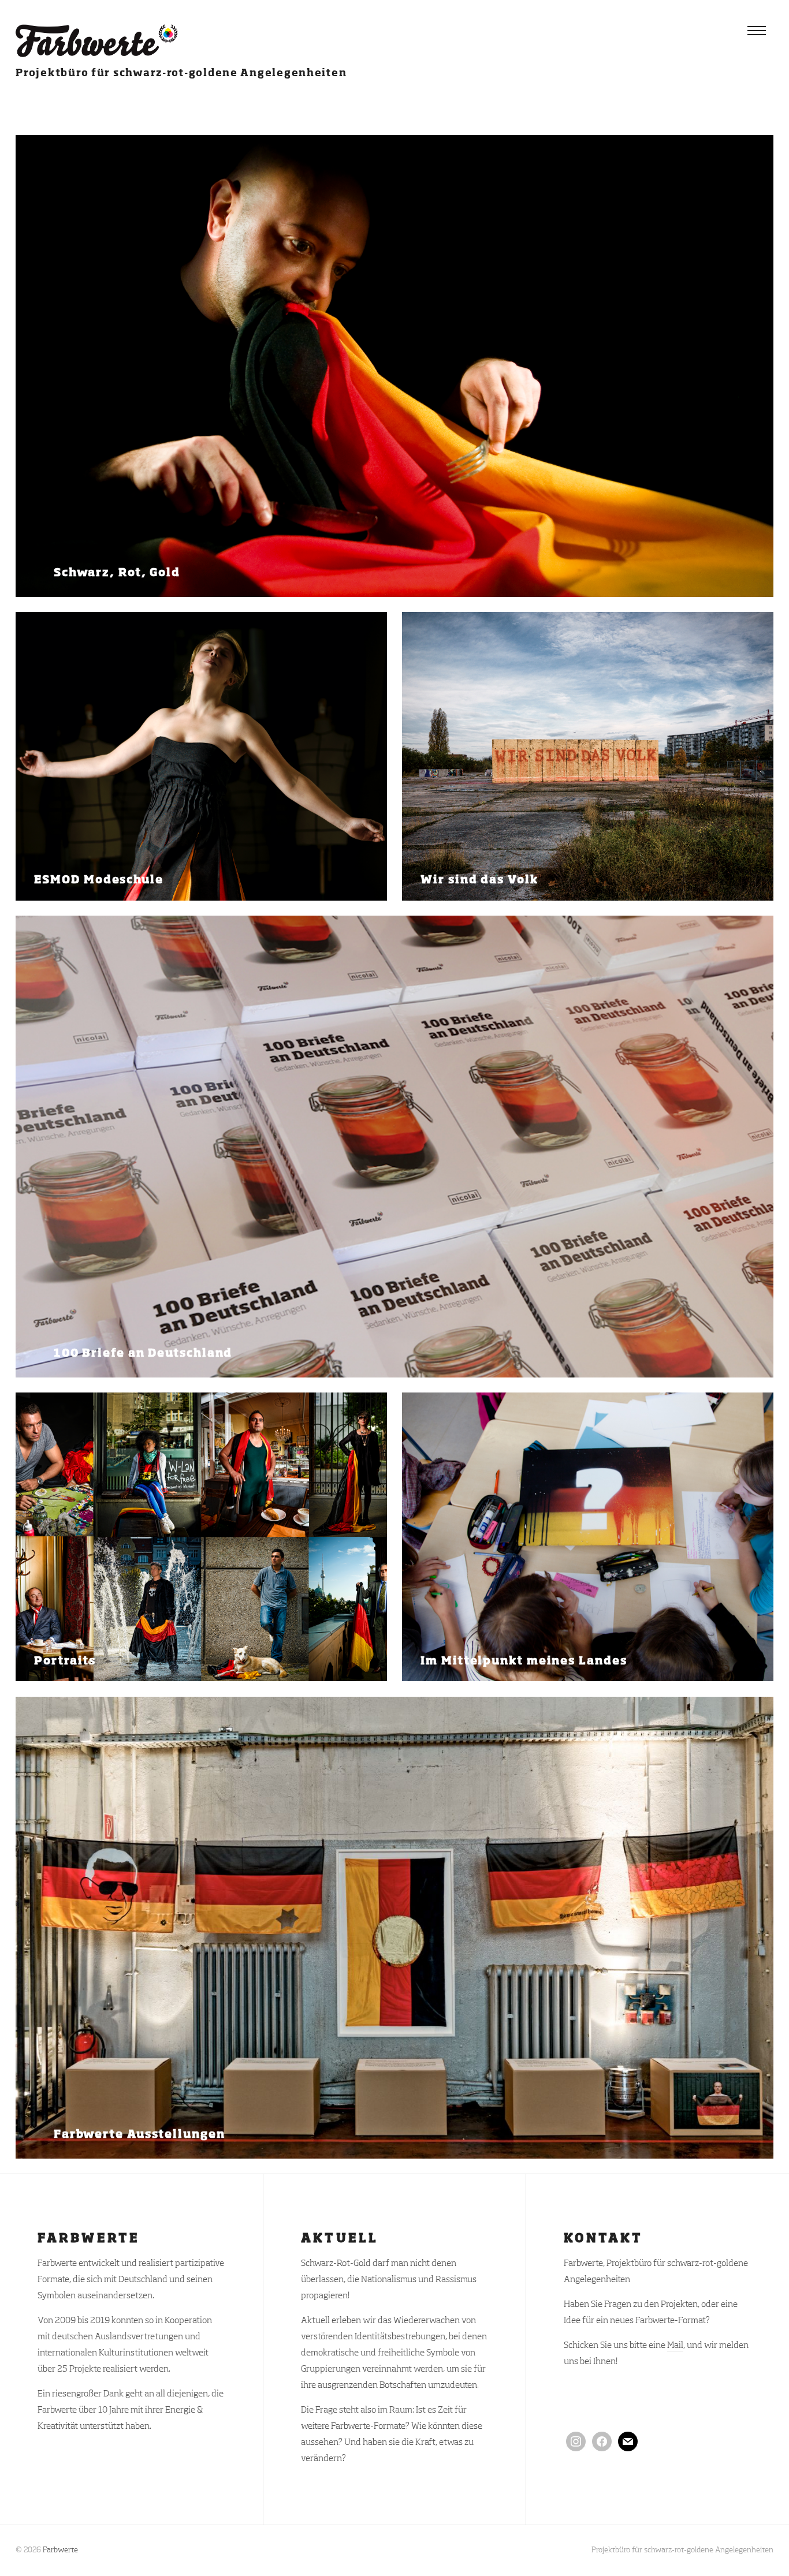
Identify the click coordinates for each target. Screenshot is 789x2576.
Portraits (65, 1661)
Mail (675, 2345)
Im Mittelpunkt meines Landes (524, 1661)
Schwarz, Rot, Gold (117, 573)
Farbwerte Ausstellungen (139, 2134)
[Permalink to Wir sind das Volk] (588, 756)
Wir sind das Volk (479, 880)
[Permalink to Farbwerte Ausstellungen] (394, 1928)
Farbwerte (60, 2550)
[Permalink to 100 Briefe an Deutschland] (394, 1147)
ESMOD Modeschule (98, 880)
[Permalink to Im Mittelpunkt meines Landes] (588, 1537)
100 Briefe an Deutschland (143, 1354)
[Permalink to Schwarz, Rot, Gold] (394, 366)
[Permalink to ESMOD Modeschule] (201, 756)
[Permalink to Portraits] (201, 1537)
